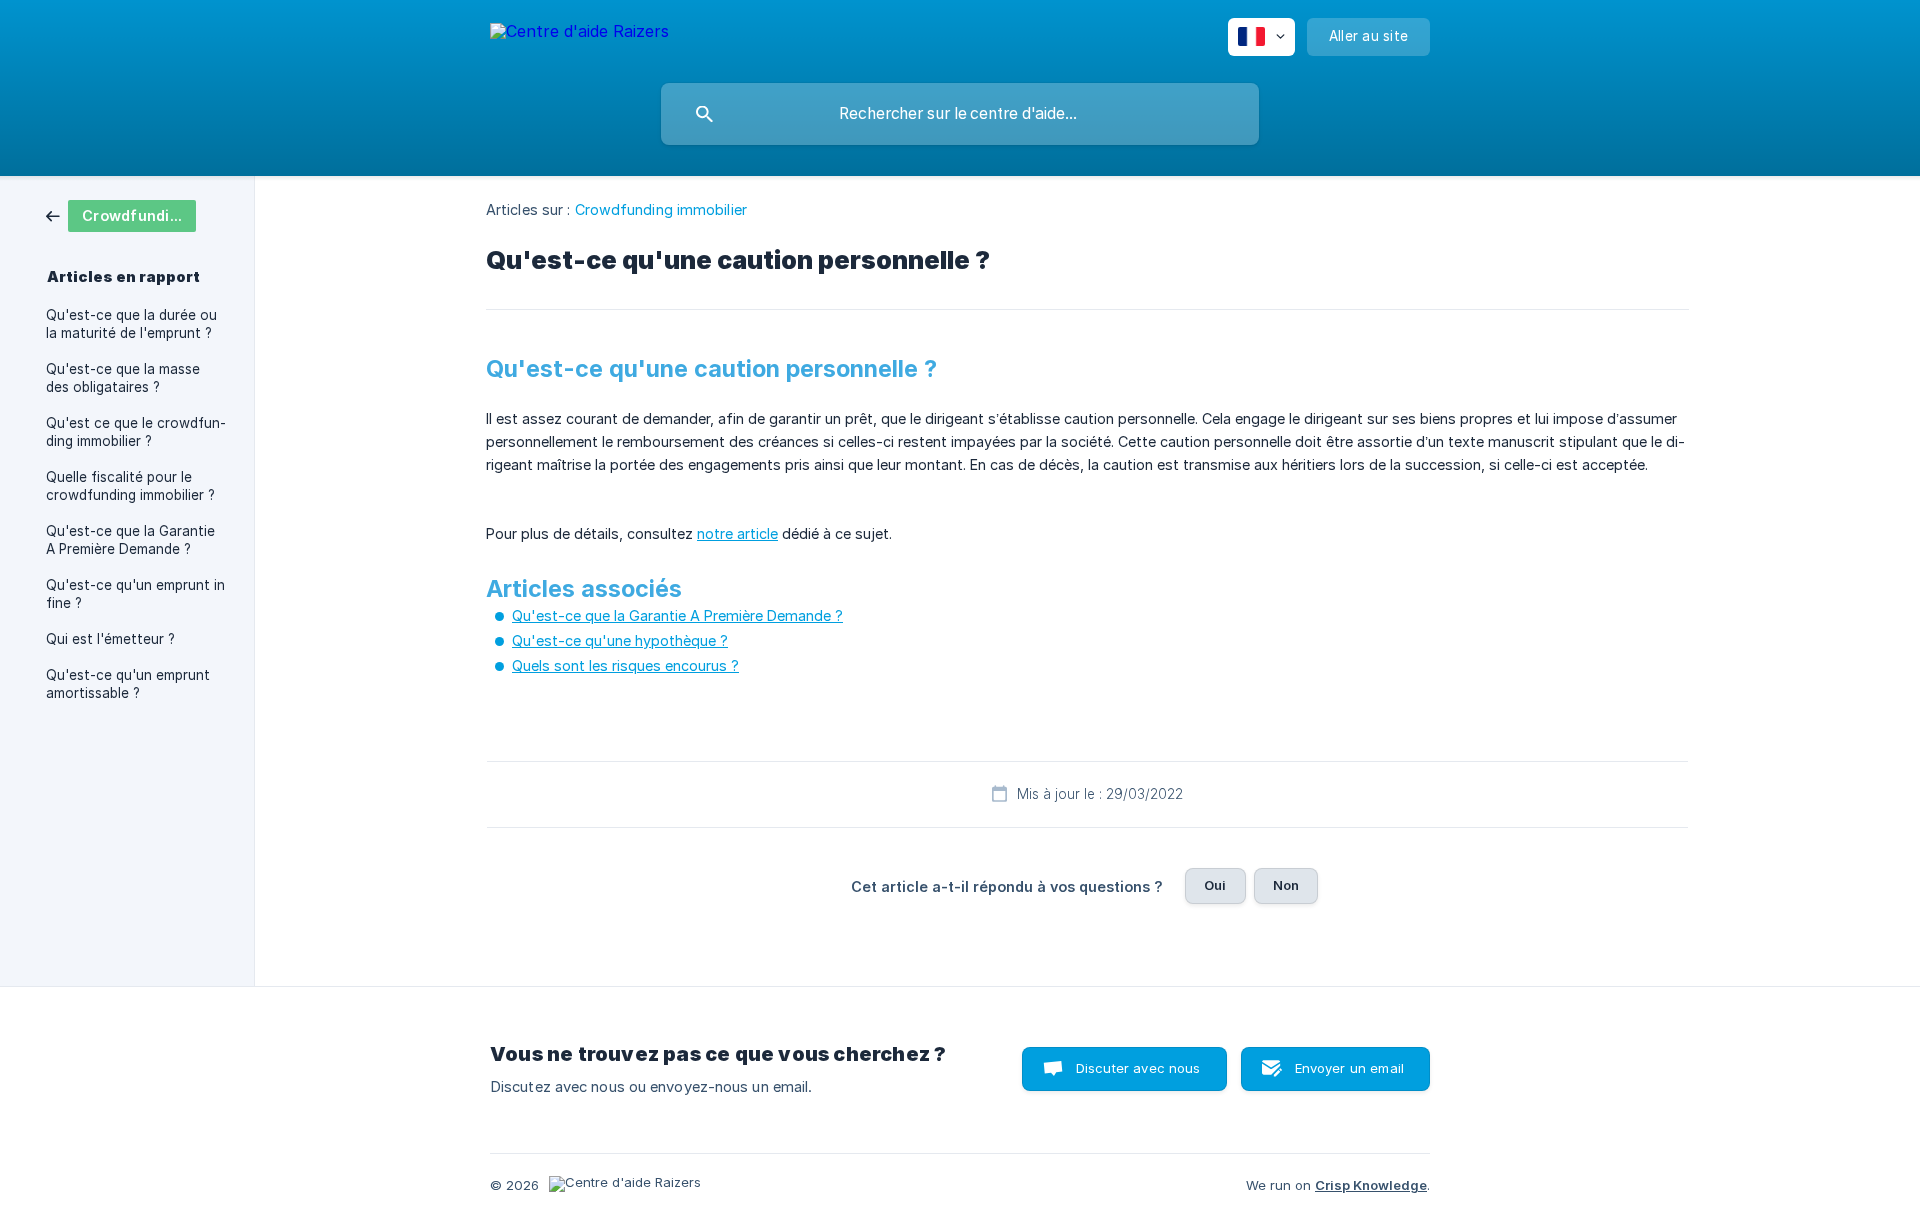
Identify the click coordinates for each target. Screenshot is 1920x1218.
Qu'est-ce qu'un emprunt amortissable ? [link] (128, 684)
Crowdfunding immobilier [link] (661, 209)
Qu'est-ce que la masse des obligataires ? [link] (123, 378)
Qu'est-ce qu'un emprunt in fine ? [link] (135, 594)
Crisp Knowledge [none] (1371, 1185)
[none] (579, 34)
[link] (121, 214)
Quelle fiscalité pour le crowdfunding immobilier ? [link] (130, 486)
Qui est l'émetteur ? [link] (110, 639)
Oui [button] (1215, 885)
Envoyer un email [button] (1349, 1068)
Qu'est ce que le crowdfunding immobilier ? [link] (136, 432)
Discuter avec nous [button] (1138, 1068)
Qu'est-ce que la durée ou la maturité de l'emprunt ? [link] (131, 324)
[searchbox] (960, 114)
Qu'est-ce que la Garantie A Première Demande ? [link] (130, 540)
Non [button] (1286, 885)
